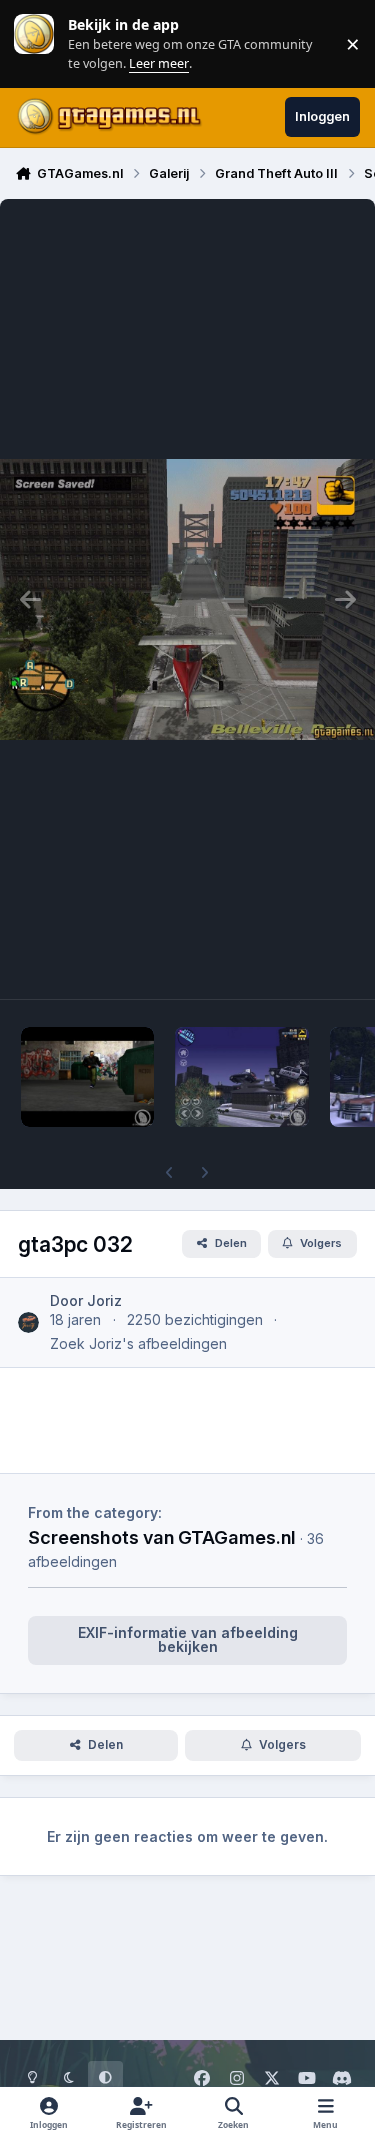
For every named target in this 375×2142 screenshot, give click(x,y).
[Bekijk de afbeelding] (87, 1077)
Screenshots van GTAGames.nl (162, 1537)
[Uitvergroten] (187, 599)
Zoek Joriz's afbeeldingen (138, 1343)
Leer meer (34, 43)
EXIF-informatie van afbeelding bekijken (188, 1639)
